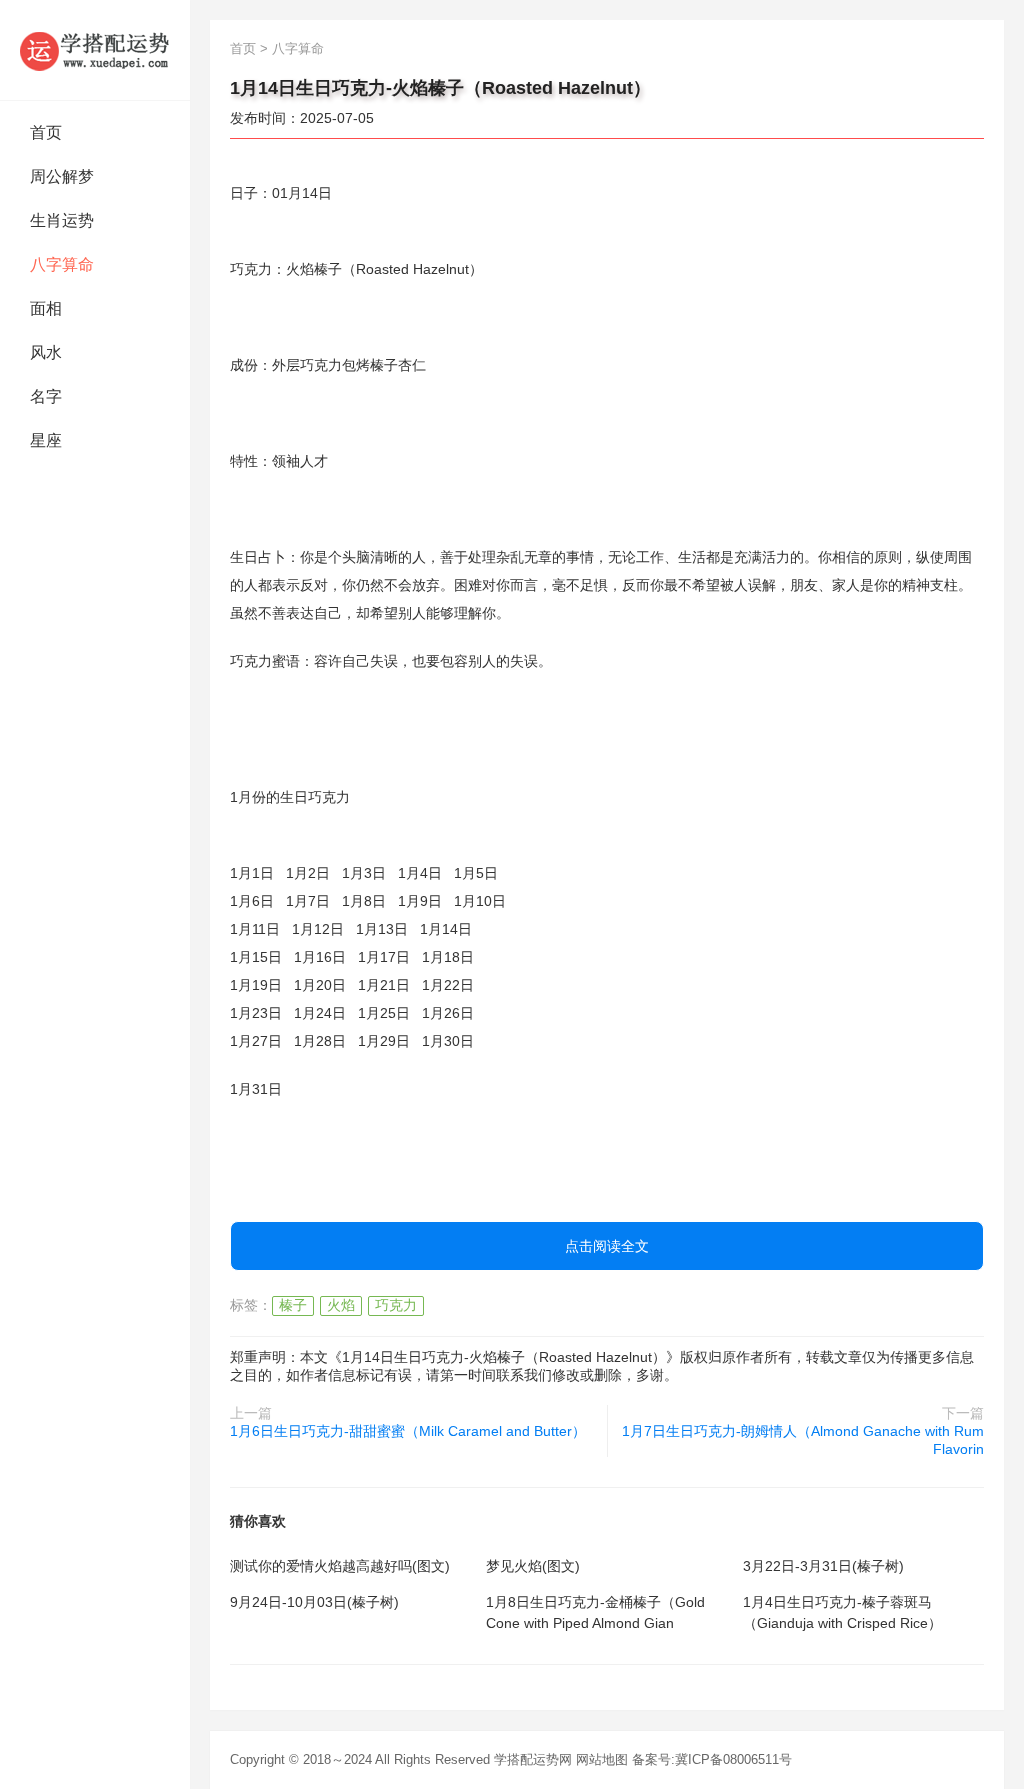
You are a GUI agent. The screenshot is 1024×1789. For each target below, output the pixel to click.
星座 (46, 440)
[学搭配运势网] (95, 50)
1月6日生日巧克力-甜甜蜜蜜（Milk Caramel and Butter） (408, 1431)
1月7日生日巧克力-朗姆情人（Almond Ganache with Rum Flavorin (803, 1440)
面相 (46, 308)
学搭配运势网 (533, 1759)
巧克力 (396, 1305)
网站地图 (602, 1759)
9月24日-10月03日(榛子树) (314, 1602)
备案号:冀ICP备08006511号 (712, 1759)
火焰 (341, 1305)
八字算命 (62, 264)
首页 (46, 132)
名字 (46, 396)
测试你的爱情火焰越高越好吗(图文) (340, 1566)
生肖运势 (62, 220)
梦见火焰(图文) (533, 1566)
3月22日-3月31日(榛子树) (823, 1566)
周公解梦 (62, 176)
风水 (46, 352)
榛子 (293, 1305)
